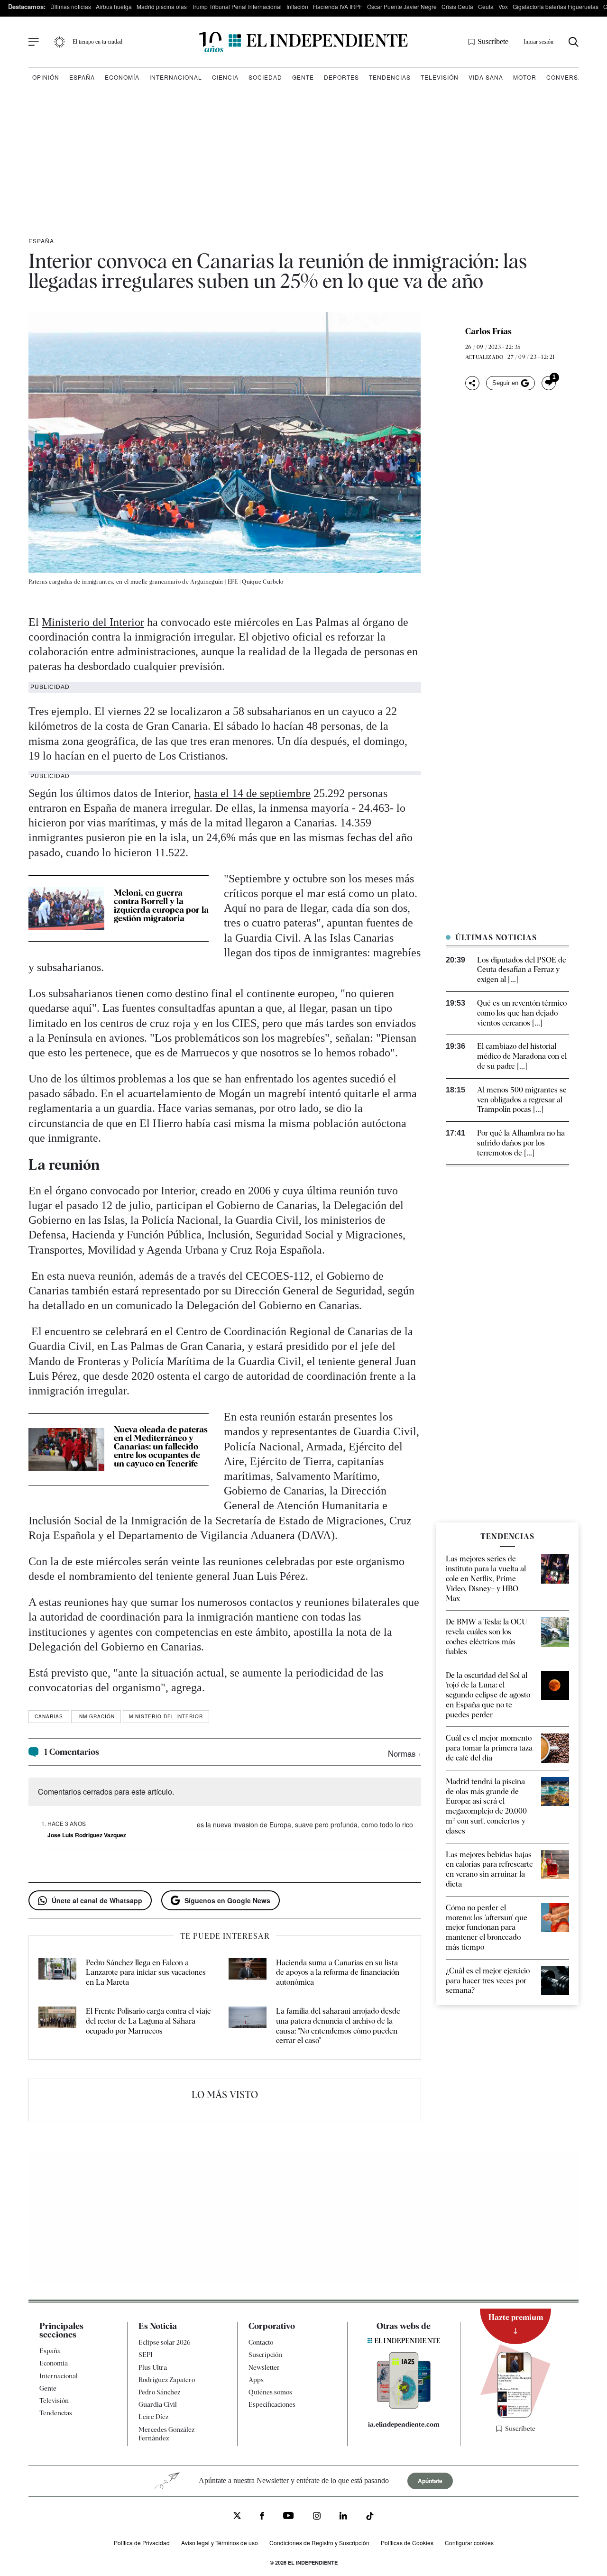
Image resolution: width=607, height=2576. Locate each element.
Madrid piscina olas (162, 6)
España (82, 77)
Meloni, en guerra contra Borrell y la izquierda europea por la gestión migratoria (161, 905)
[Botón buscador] (574, 42)
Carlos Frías (488, 331)
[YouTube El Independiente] (289, 2516)
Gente (303, 77)
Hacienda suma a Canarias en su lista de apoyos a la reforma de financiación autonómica (338, 1973)
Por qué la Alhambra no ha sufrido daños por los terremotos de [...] (521, 1143)
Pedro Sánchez (159, 2392)
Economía (122, 77)
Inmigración (96, 1716)
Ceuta (486, 6)
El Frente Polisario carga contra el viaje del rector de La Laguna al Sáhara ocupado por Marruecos (148, 2021)
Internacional (176, 77)
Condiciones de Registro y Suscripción (319, 2543)
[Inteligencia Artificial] (404, 2406)
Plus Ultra (153, 2367)
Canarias (49, 1716)
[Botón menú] (34, 42)
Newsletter (264, 2367)
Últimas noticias (71, 6)
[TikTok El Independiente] (370, 2517)
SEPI (146, 2355)
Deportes (341, 77)
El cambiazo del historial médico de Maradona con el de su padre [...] (522, 1056)
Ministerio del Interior (93, 622)
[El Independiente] (303, 42)
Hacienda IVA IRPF (338, 6)
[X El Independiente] (237, 2516)
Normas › (405, 1753)
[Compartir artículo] (472, 383)
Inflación (297, 6)
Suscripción (265, 2355)
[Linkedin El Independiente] (343, 2517)
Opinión (46, 77)
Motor (525, 77)
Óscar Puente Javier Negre (402, 6)
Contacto (261, 2342)
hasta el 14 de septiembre (252, 793)
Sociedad (265, 77)
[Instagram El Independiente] (317, 2517)
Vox (503, 6)
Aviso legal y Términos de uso (220, 2543)
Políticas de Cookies (407, 2543)
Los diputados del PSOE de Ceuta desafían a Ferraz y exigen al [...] (522, 970)
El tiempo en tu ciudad (97, 42)
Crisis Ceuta (457, 6)
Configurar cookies (469, 2543)
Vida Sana (486, 77)
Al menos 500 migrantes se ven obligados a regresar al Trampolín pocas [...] (522, 1100)
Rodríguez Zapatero (167, 2380)
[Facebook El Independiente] (262, 2517)
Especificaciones (272, 2404)
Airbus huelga (114, 6)
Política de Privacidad (142, 2543)
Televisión (440, 77)
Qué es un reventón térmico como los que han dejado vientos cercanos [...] (522, 1013)
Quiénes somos (270, 2392)
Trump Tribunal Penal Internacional (237, 6)
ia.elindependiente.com (404, 2424)
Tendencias (390, 77)
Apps (256, 2380)
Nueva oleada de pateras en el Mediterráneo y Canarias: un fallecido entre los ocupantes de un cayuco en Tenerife (161, 1446)
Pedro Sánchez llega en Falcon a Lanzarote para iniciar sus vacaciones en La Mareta (146, 1973)
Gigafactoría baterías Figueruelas (556, 6)
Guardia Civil (158, 2404)
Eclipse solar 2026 (165, 2342)
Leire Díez (153, 2417)
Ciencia (225, 77)
